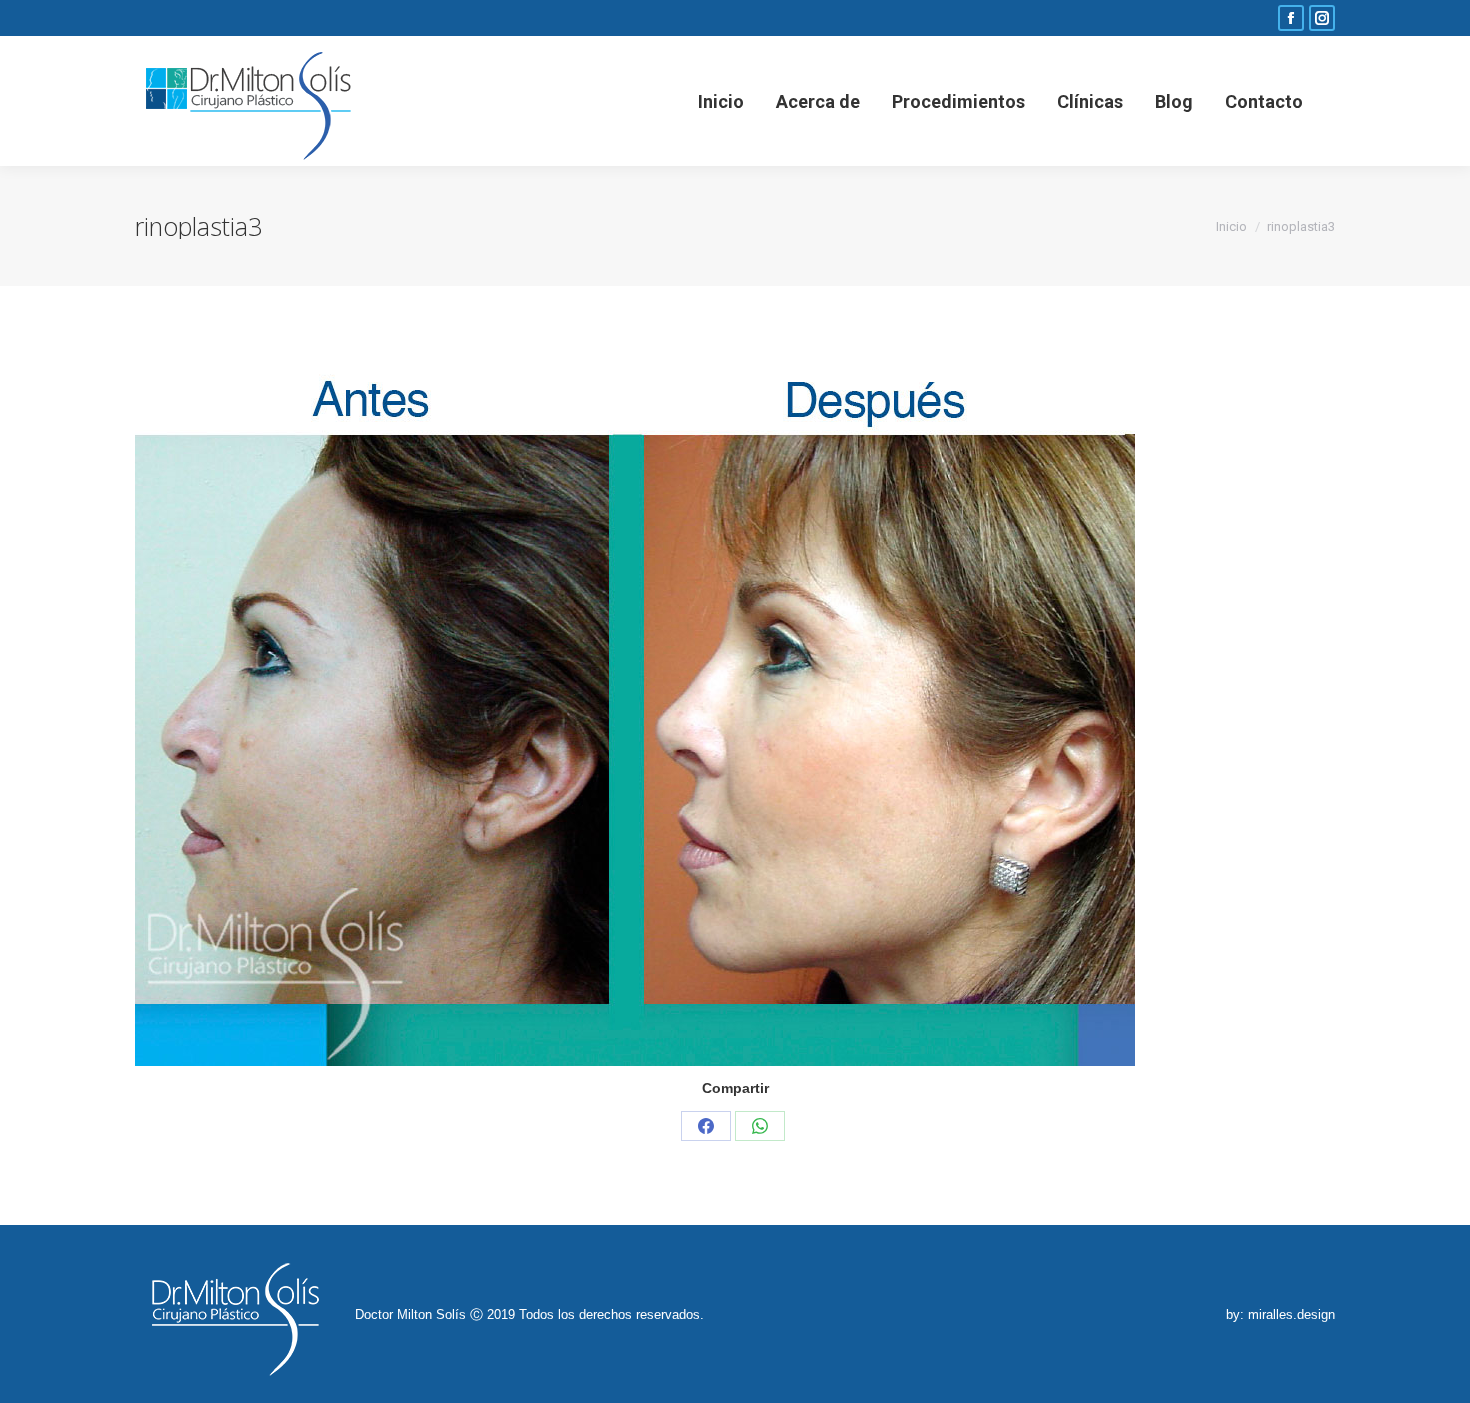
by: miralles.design (1280, 1314)
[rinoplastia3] (735, 716)
